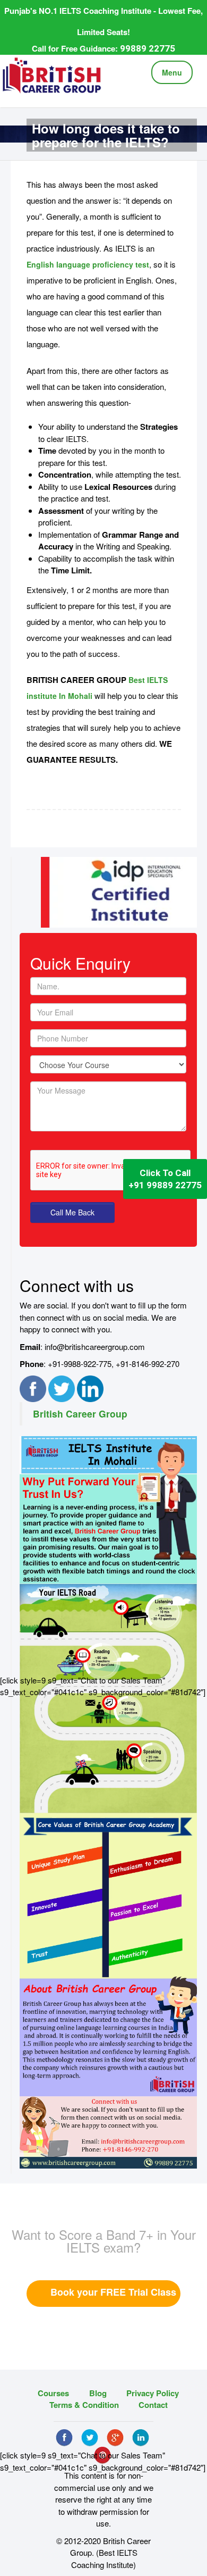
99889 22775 (148, 48)
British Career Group (80, 1414)
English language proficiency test (88, 264)
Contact (153, 2405)
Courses (53, 2393)
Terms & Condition (84, 2405)
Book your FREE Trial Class (113, 2292)
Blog (98, 2393)
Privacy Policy (153, 2393)
